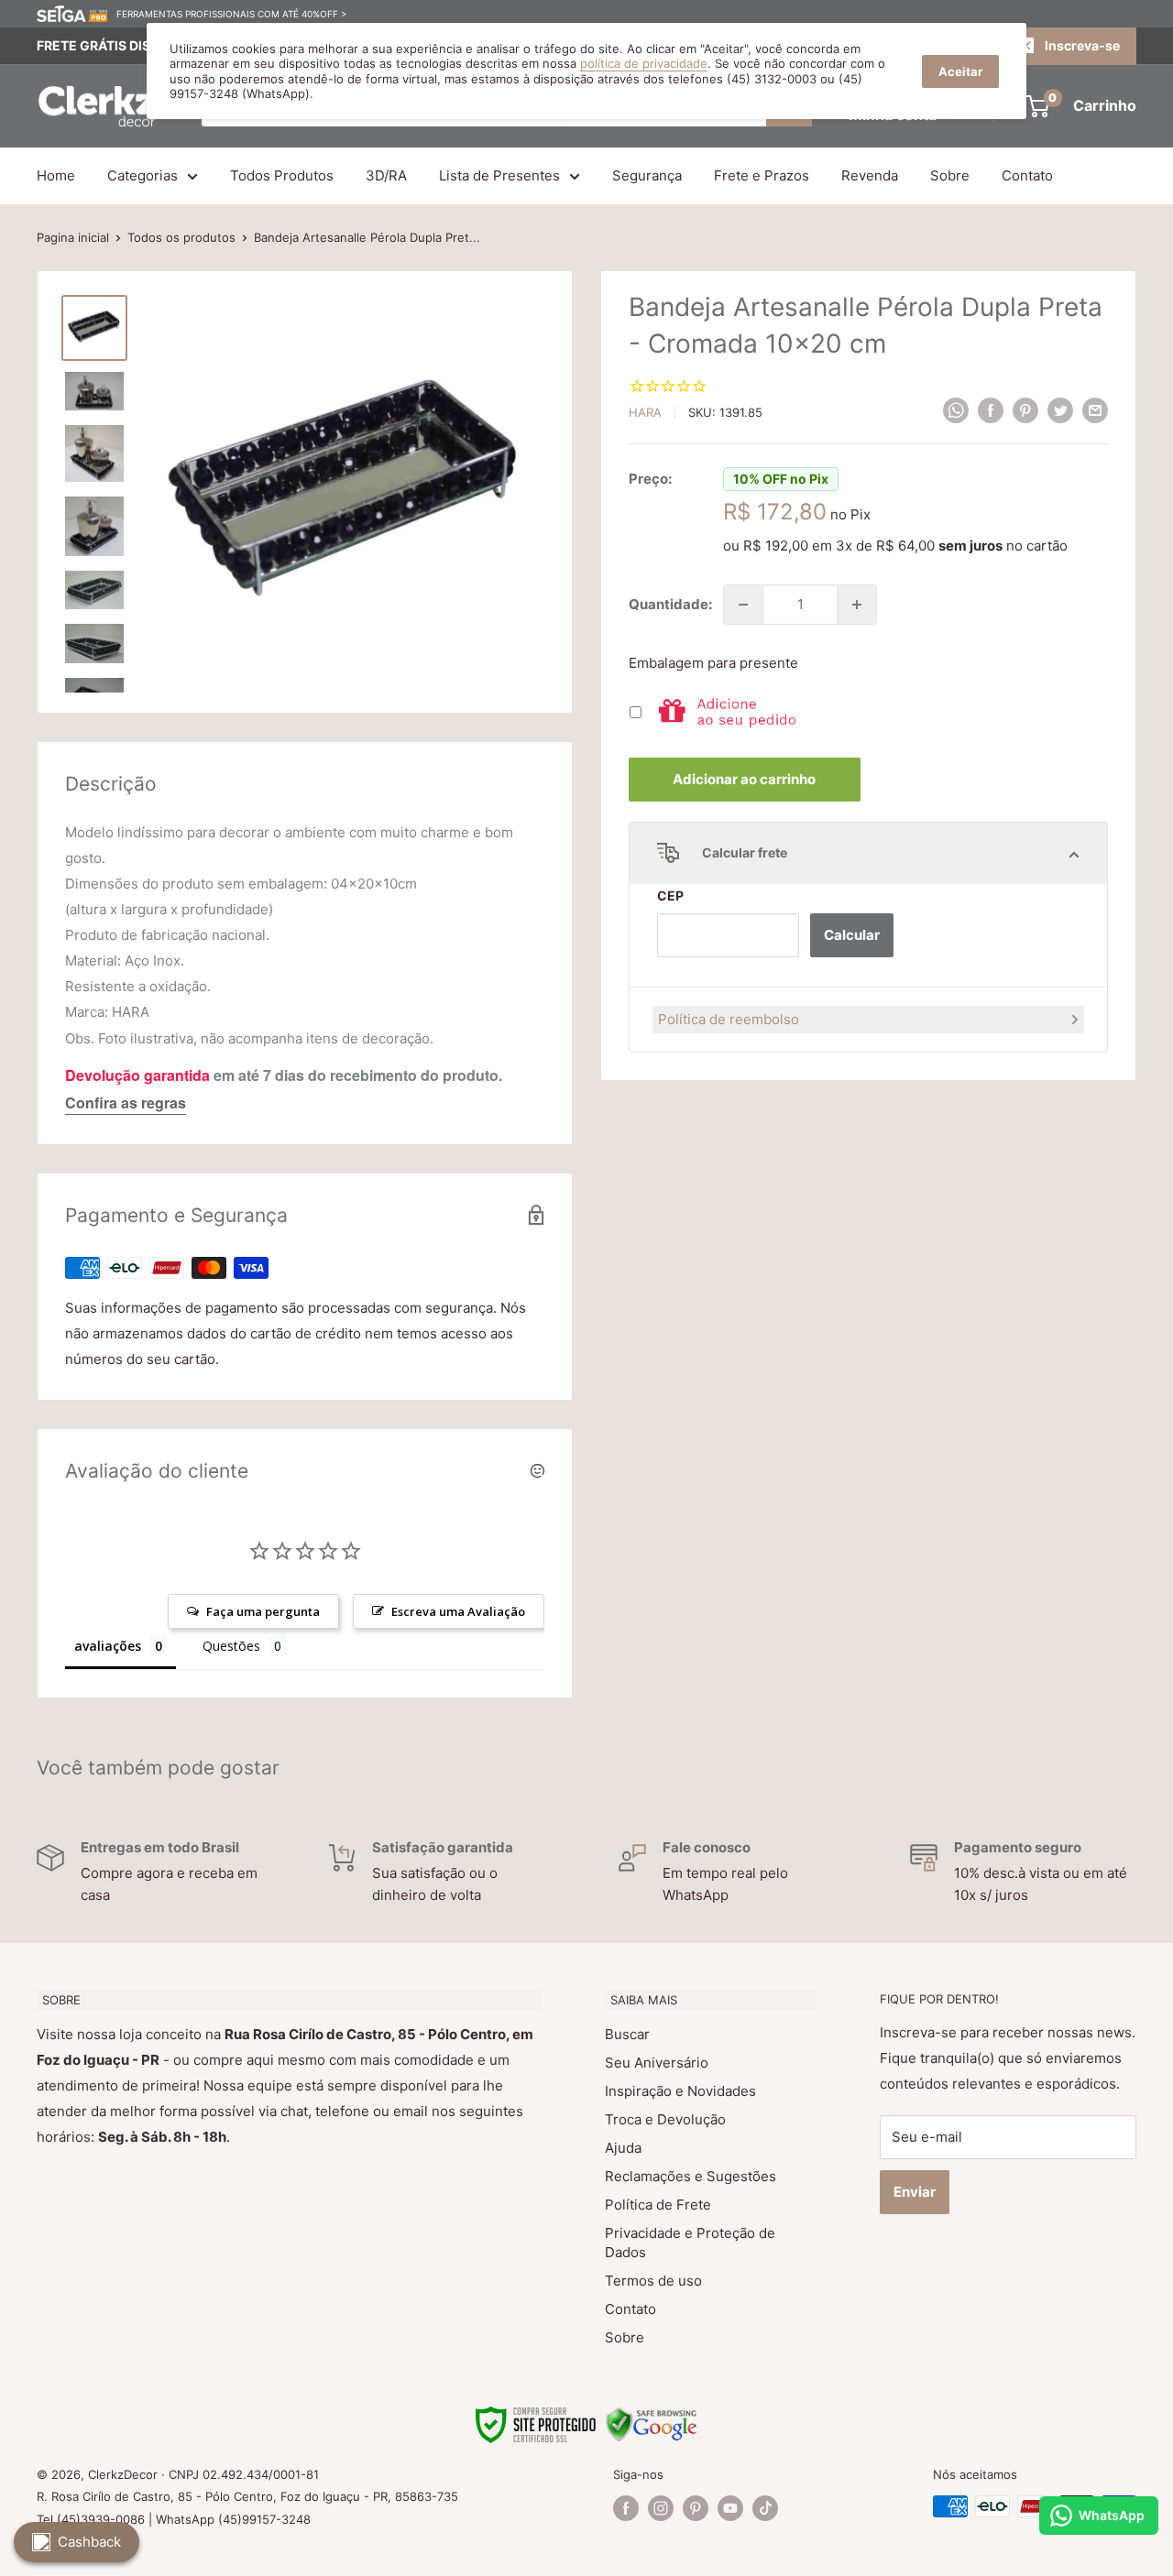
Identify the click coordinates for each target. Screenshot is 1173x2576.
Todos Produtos (282, 175)
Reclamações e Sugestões (691, 2176)
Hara (645, 412)
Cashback (89, 2542)
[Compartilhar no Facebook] (991, 410)
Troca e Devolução (665, 2119)
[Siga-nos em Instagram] (661, 2508)
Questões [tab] (231, 1646)
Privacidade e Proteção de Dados (690, 2243)
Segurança (647, 175)
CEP (670, 895)
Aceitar (960, 71)
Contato (1027, 175)
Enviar (915, 2192)
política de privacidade (644, 63)
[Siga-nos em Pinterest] (696, 2508)
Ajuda (623, 2148)
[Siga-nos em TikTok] (765, 2508)
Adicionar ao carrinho (744, 779)
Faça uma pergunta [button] (263, 1611)
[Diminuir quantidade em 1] (743, 605)
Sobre (950, 175)
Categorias (143, 175)
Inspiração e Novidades (680, 2091)
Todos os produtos (181, 237)
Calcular (852, 935)
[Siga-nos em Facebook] (626, 2508)
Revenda (870, 175)
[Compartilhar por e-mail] (1095, 410)
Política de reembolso (729, 1019)
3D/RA (386, 175)
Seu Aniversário (657, 2063)
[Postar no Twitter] (1060, 410)
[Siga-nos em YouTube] (730, 2508)
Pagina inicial (73, 237)
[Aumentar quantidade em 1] (857, 605)
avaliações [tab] (108, 1646)
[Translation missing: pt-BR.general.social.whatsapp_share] (956, 410)
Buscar (627, 2034)
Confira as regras (126, 1102)
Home (56, 175)
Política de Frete (658, 2205)
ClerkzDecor (123, 2474)
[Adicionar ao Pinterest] (1025, 410)
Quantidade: (670, 604)
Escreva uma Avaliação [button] (458, 1611)
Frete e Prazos (762, 175)
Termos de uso (653, 2281)
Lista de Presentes (499, 175)
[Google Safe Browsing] (652, 2418)
